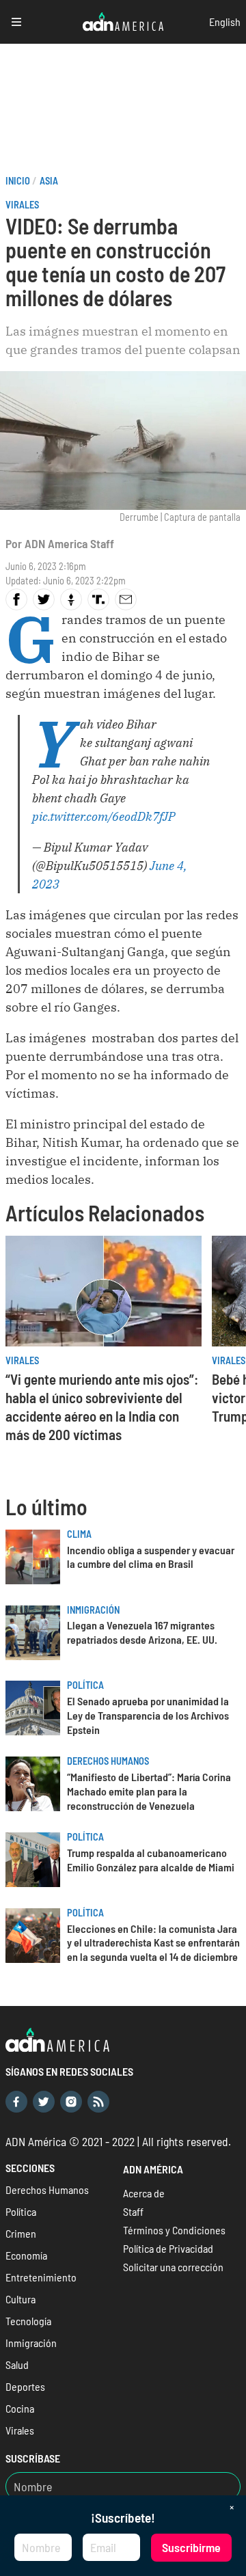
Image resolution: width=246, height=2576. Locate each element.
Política (85, 1685)
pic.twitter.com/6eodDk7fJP (104, 816)
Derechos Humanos (108, 1761)
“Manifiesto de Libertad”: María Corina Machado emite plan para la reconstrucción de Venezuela (149, 1791)
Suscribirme (191, 2547)
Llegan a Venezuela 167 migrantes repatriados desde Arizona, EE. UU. (142, 1632)
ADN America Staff (69, 543)
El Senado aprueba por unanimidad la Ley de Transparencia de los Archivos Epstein (148, 1715)
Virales (22, 205)
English (225, 22)
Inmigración (93, 1610)
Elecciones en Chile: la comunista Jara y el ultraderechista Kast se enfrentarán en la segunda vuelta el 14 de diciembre (153, 1943)
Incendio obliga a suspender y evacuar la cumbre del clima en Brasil (151, 1557)
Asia (49, 181)
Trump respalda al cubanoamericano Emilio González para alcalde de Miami (151, 1860)
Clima (79, 1534)
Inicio (18, 181)
